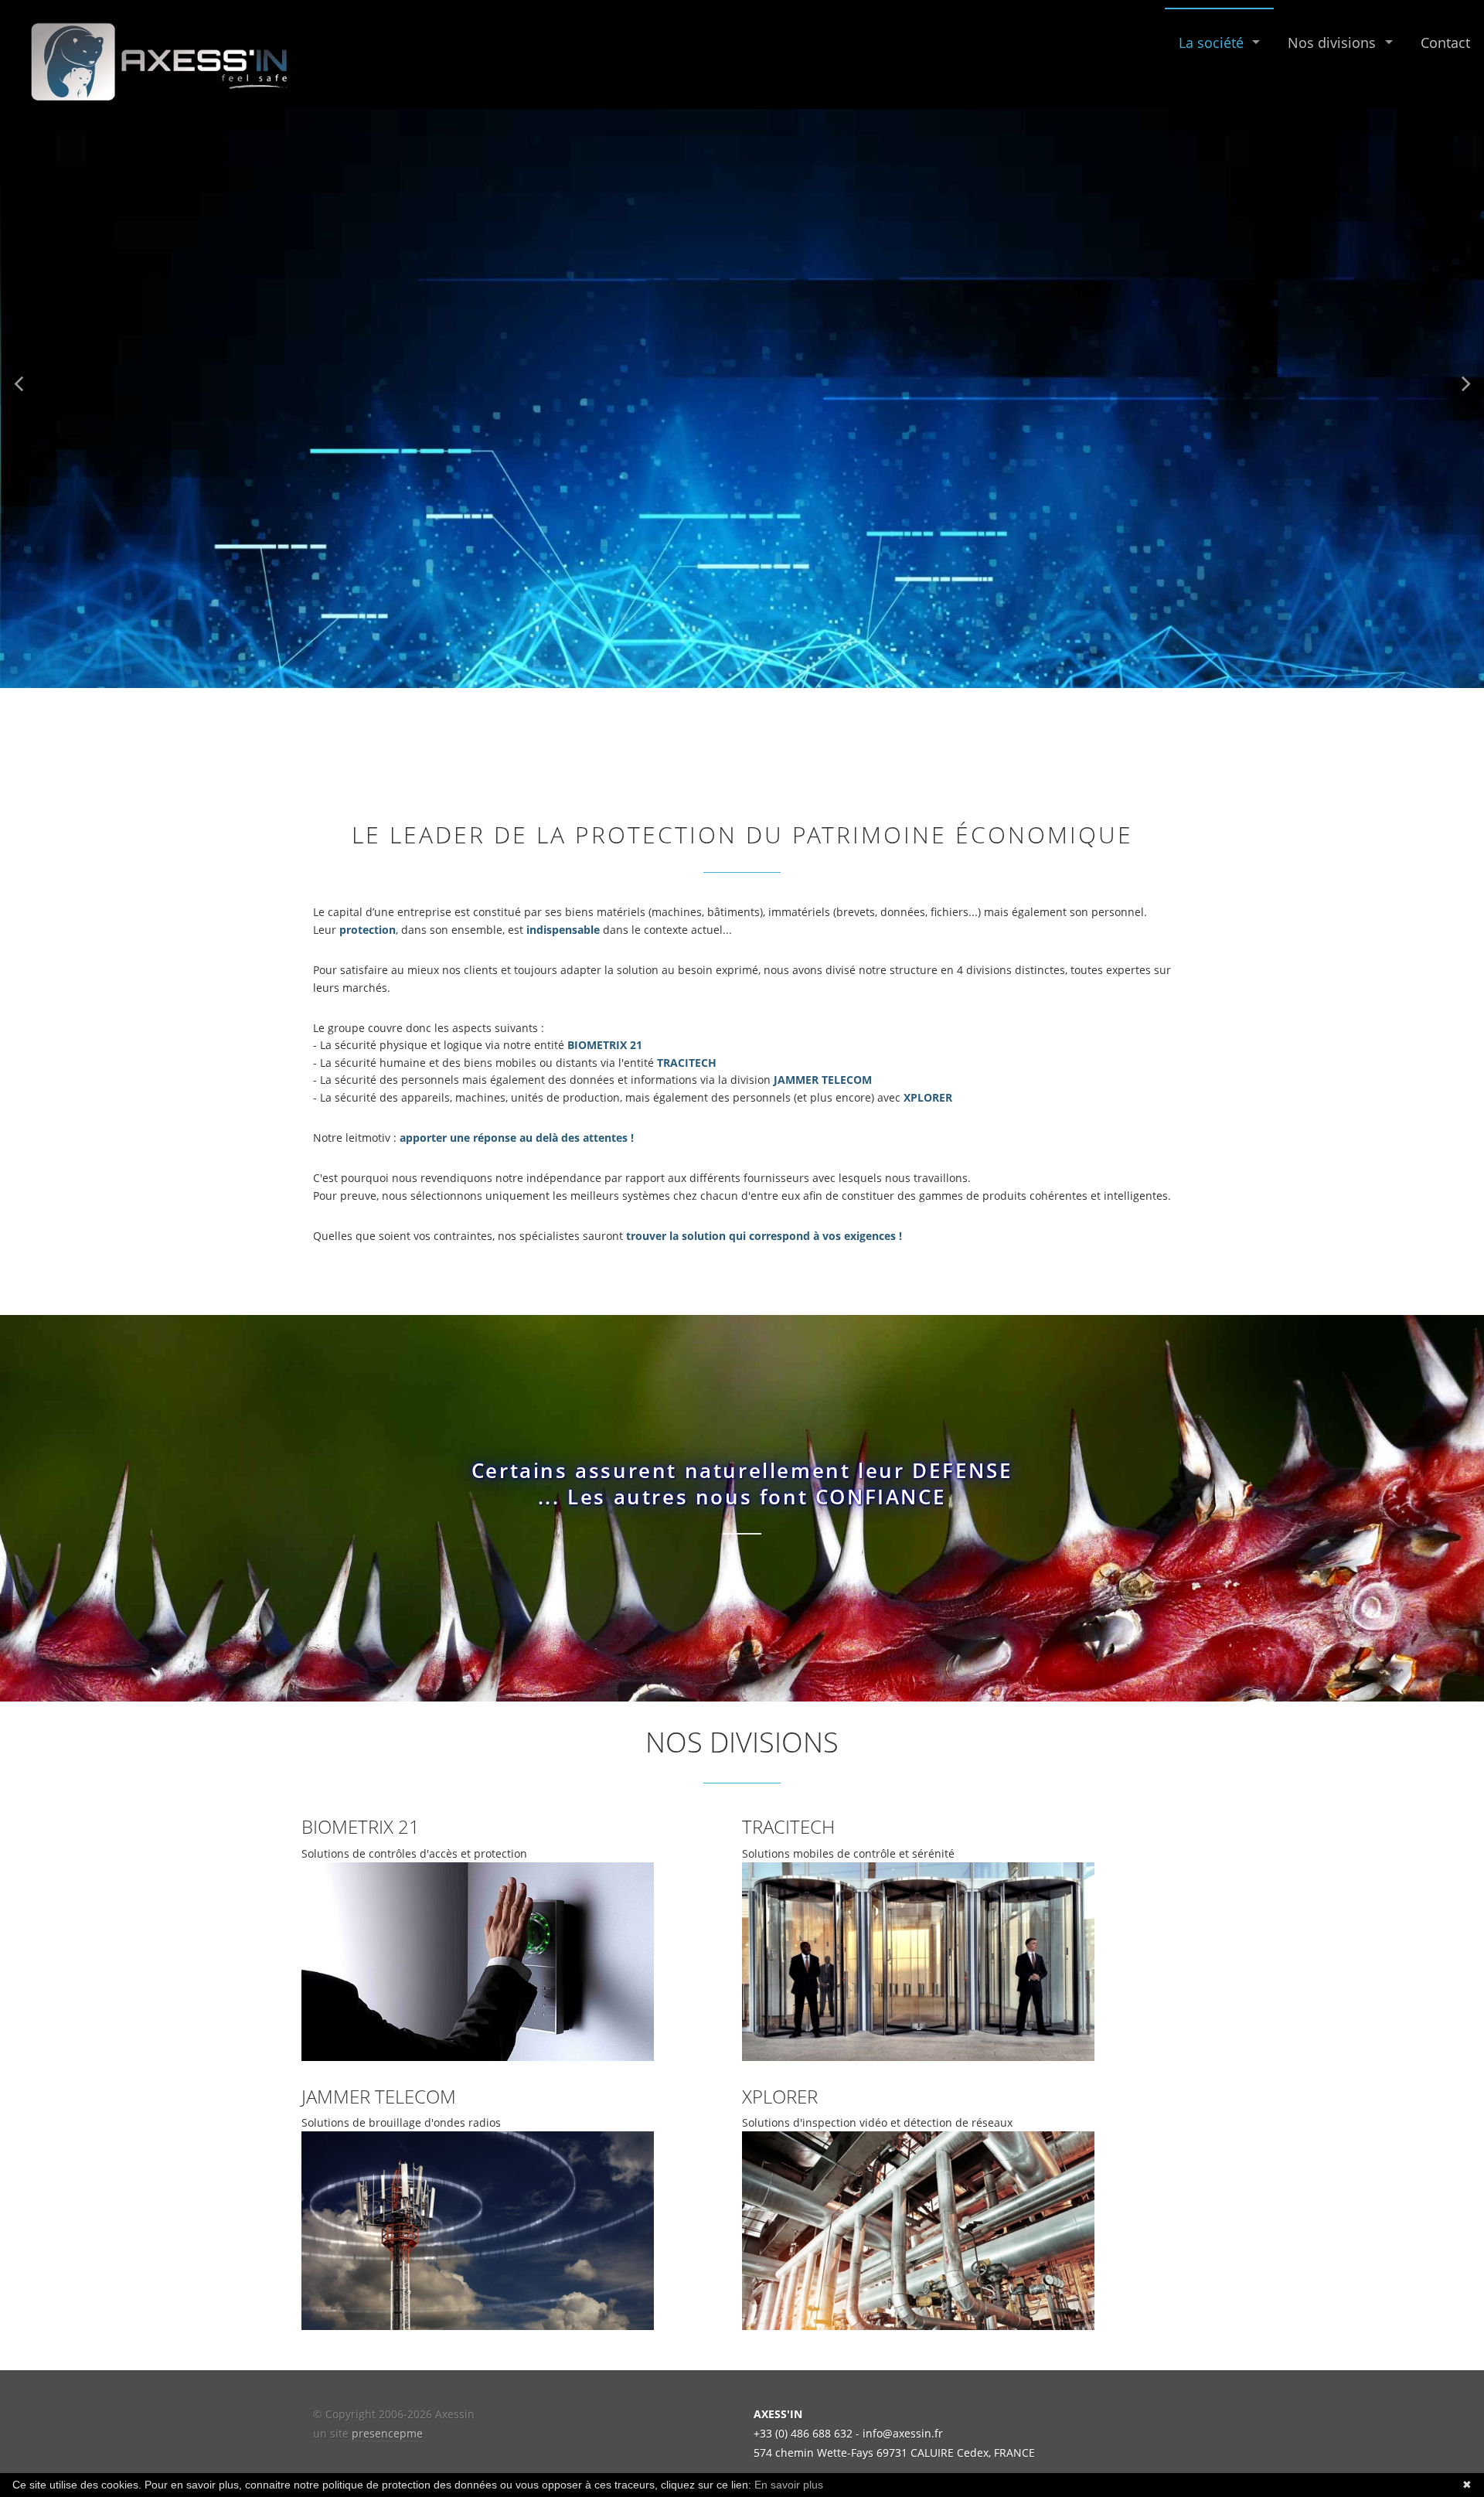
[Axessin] (157, 61)
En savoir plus (789, 2485)
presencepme (387, 2433)
